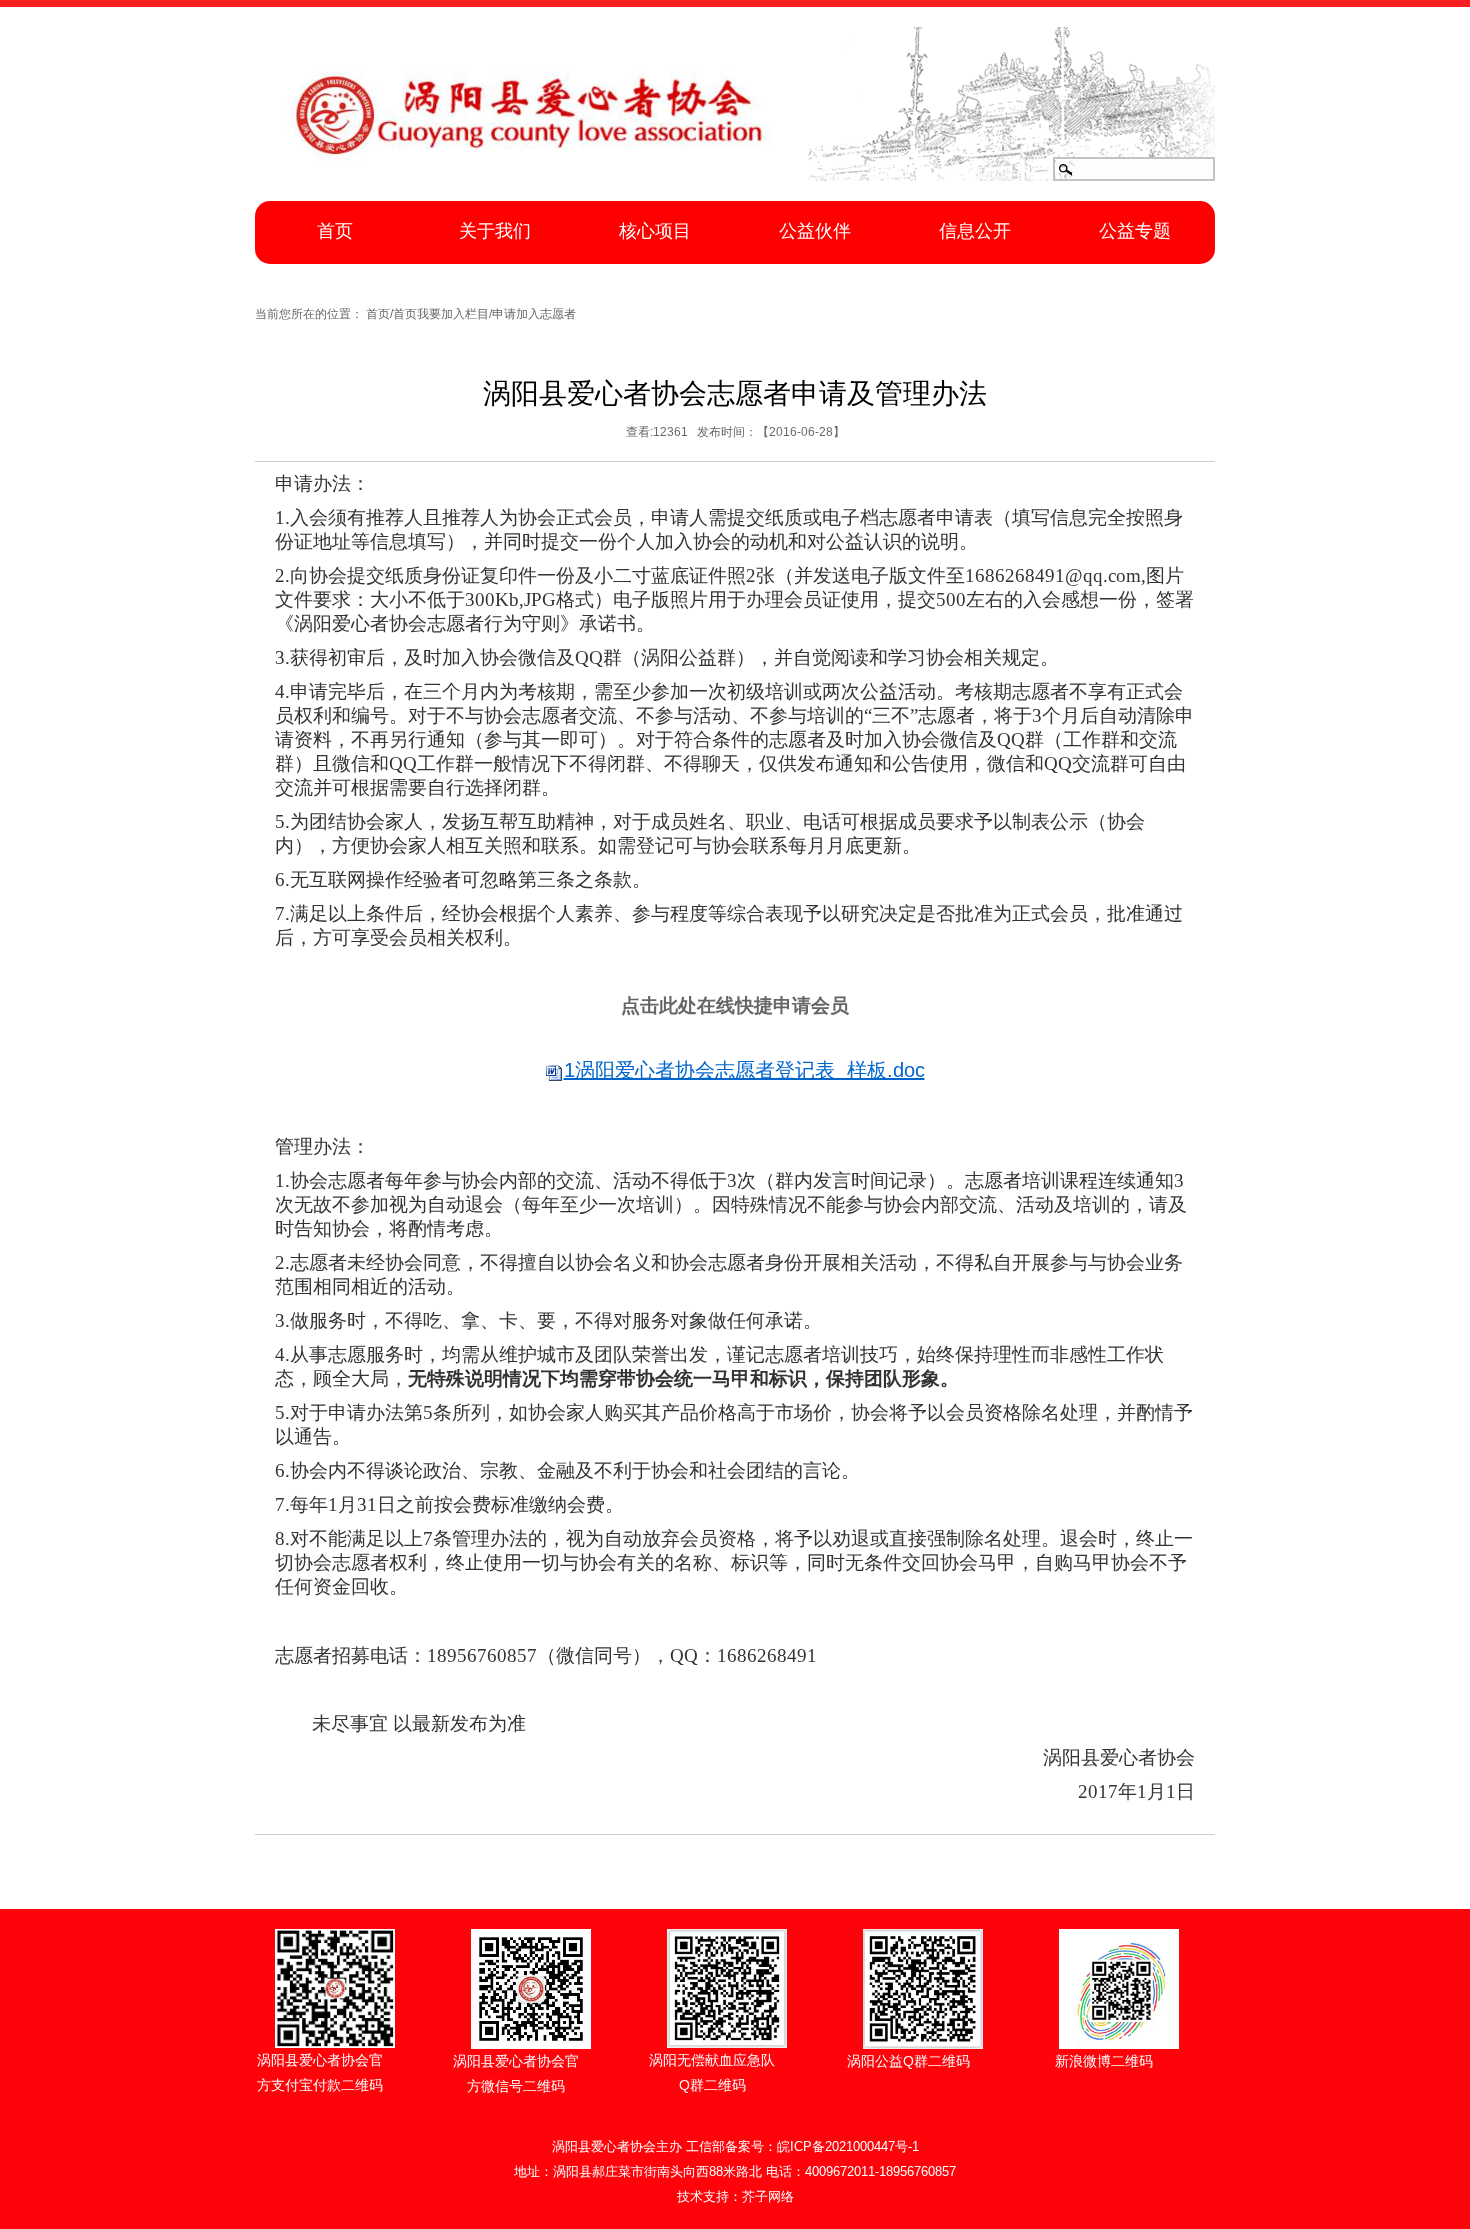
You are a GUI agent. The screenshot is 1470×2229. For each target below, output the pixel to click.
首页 (335, 231)
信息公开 (975, 231)
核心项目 (655, 231)
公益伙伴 (815, 231)
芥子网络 (768, 2196)
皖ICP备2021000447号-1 (848, 2146)
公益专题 (1135, 231)
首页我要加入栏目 (441, 314)
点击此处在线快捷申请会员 (735, 1005)
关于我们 (495, 231)
